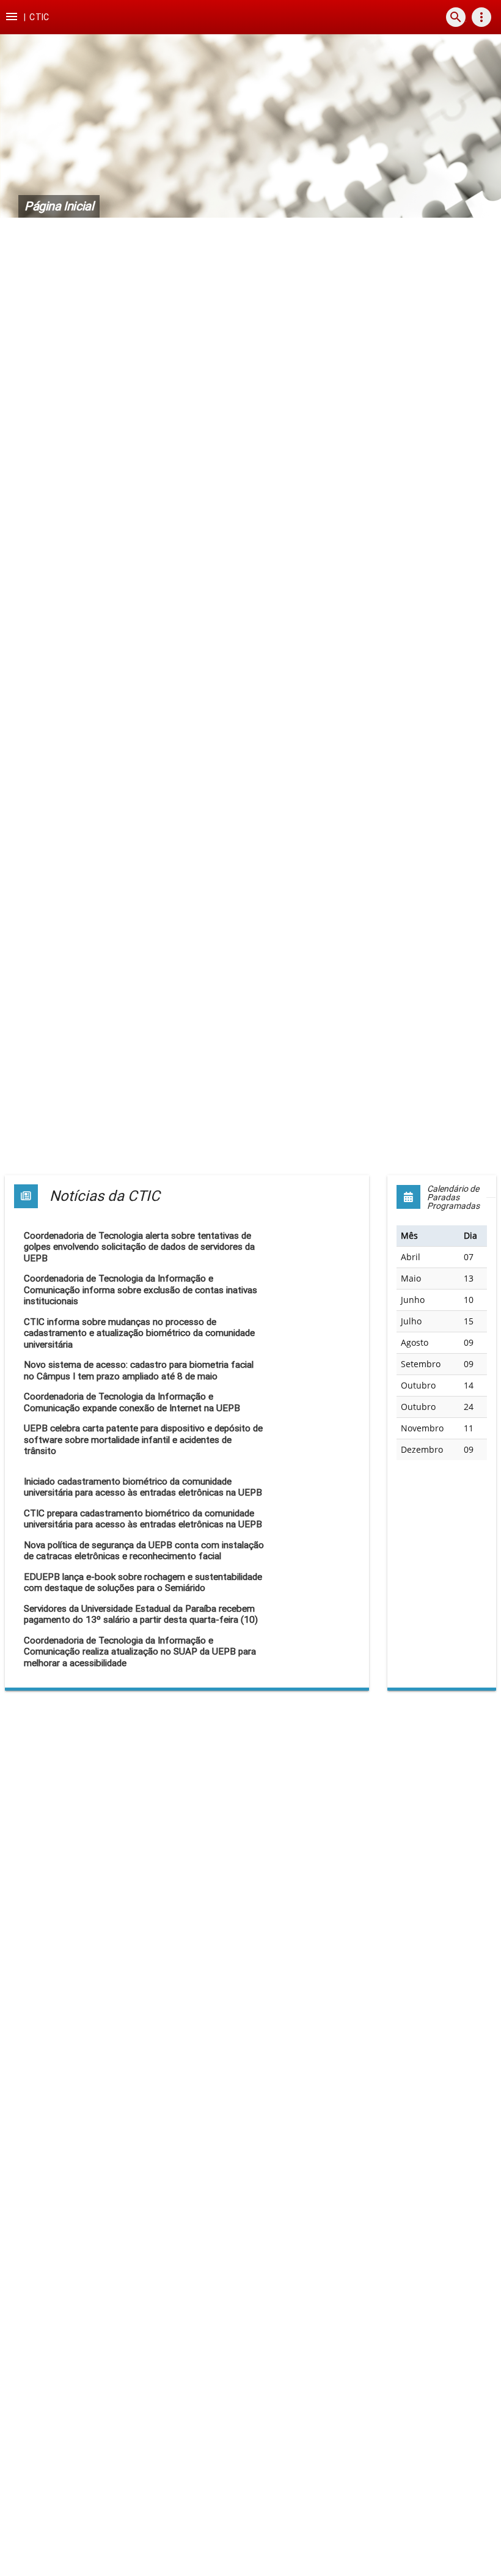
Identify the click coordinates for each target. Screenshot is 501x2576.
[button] (12, 17)
